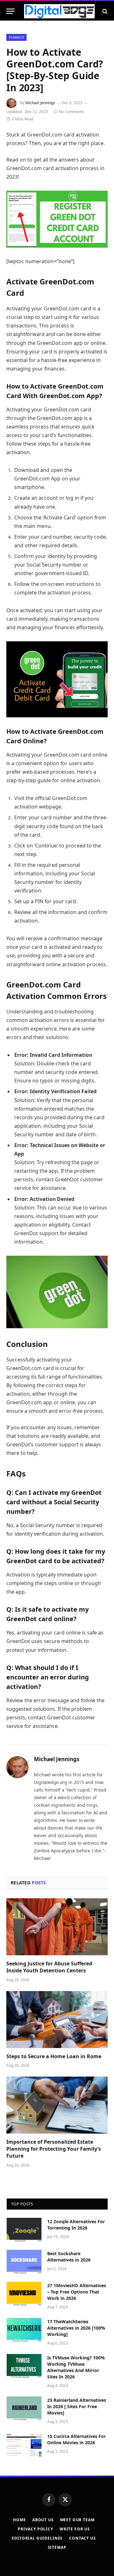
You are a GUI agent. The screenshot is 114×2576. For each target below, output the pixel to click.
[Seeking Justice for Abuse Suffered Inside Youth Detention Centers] (57, 1927)
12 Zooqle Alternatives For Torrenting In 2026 (76, 2225)
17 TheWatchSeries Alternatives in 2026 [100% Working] (76, 2328)
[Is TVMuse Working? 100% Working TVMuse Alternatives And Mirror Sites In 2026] (24, 2366)
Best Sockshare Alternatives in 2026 (69, 2257)
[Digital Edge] (59, 11)
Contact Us (82, 2538)
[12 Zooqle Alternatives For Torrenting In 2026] (24, 2230)
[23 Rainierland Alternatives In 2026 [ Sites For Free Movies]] (24, 2408)
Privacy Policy (35, 2529)
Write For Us (75, 2529)
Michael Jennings (40, 103)
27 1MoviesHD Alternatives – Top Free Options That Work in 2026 (77, 2292)
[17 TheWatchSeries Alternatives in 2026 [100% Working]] (24, 2330)
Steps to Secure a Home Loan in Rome (54, 2056)
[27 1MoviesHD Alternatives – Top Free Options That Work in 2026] (24, 2294)
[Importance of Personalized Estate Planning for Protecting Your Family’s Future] (57, 2105)
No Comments (72, 112)
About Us (43, 2520)
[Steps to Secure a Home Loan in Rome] (57, 2020)
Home (19, 2520)
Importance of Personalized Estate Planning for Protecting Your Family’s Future (54, 2149)
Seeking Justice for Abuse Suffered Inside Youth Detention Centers (49, 1967)
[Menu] (10, 11)
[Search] (104, 11)
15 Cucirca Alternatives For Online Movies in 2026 (76, 2439)
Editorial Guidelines (37, 2538)
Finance (16, 37)
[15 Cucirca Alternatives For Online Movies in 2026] (24, 2445)
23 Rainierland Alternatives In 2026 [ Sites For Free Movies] (77, 2406)
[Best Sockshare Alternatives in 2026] (24, 2262)
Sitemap (57, 2547)
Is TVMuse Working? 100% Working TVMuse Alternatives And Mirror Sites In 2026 (76, 2367)
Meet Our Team (77, 2520)
